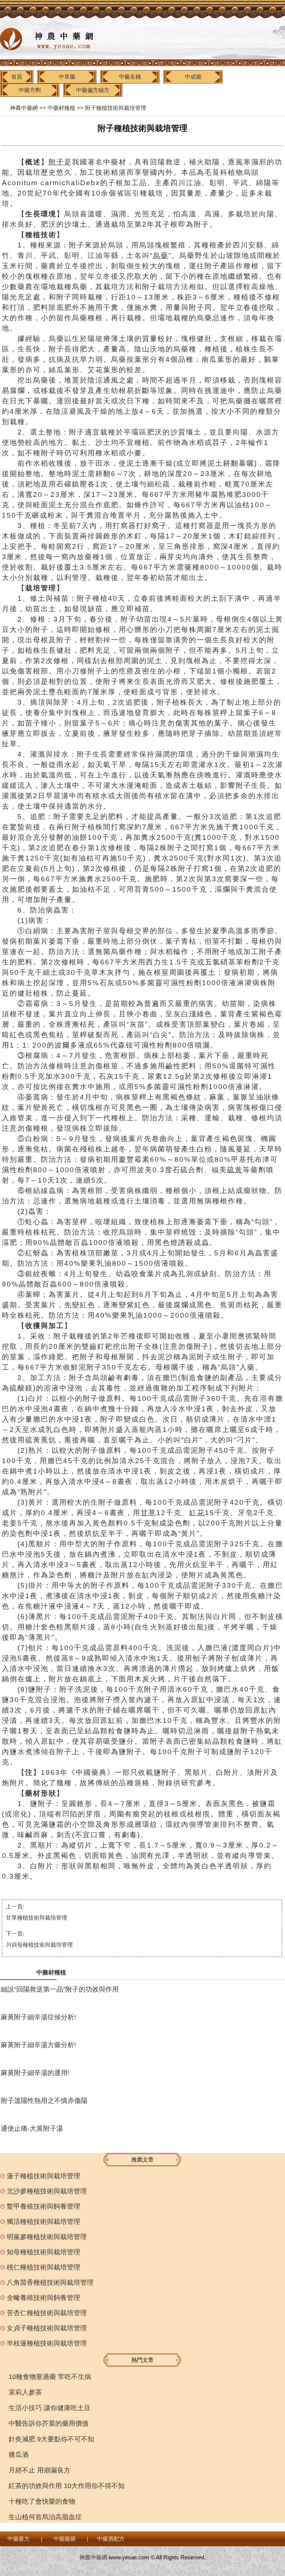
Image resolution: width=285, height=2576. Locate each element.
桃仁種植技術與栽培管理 (43, 2267)
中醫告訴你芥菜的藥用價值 (49, 2423)
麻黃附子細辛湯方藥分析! (38, 2045)
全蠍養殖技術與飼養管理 (43, 2298)
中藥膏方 (19, 2539)
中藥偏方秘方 (93, 90)
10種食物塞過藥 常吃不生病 (50, 2377)
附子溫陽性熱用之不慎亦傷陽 (44, 2101)
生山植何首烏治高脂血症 (45, 2517)
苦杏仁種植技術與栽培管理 (47, 2313)
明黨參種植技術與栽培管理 (47, 2237)
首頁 (17, 77)
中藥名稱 (130, 77)
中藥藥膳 (65, 2539)
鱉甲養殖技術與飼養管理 (43, 2206)
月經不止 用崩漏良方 (40, 2470)
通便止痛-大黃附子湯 (32, 2128)
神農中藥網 (24, 108)
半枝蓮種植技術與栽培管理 (47, 2343)
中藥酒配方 (111, 2539)
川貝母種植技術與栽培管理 (39, 1945)
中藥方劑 (30, 90)
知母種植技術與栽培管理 (43, 2252)
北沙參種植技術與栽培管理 (47, 2191)
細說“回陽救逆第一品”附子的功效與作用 (60, 1989)
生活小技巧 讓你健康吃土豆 (50, 2408)
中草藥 (67, 77)
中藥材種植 (61, 108)
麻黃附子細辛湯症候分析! (38, 2017)
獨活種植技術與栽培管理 (43, 2222)
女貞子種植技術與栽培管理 (47, 2328)
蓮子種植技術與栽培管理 (43, 2176)
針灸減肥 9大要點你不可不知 (51, 2439)
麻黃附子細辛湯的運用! (35, 2073)
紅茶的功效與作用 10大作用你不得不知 (67, 2486)
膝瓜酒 (19, 2455)
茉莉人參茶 (25, 2392)
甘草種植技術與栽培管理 (37, 1918)
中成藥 (193, 77)
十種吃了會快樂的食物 (42, 2501)
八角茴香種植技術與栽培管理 (50, 2282)
